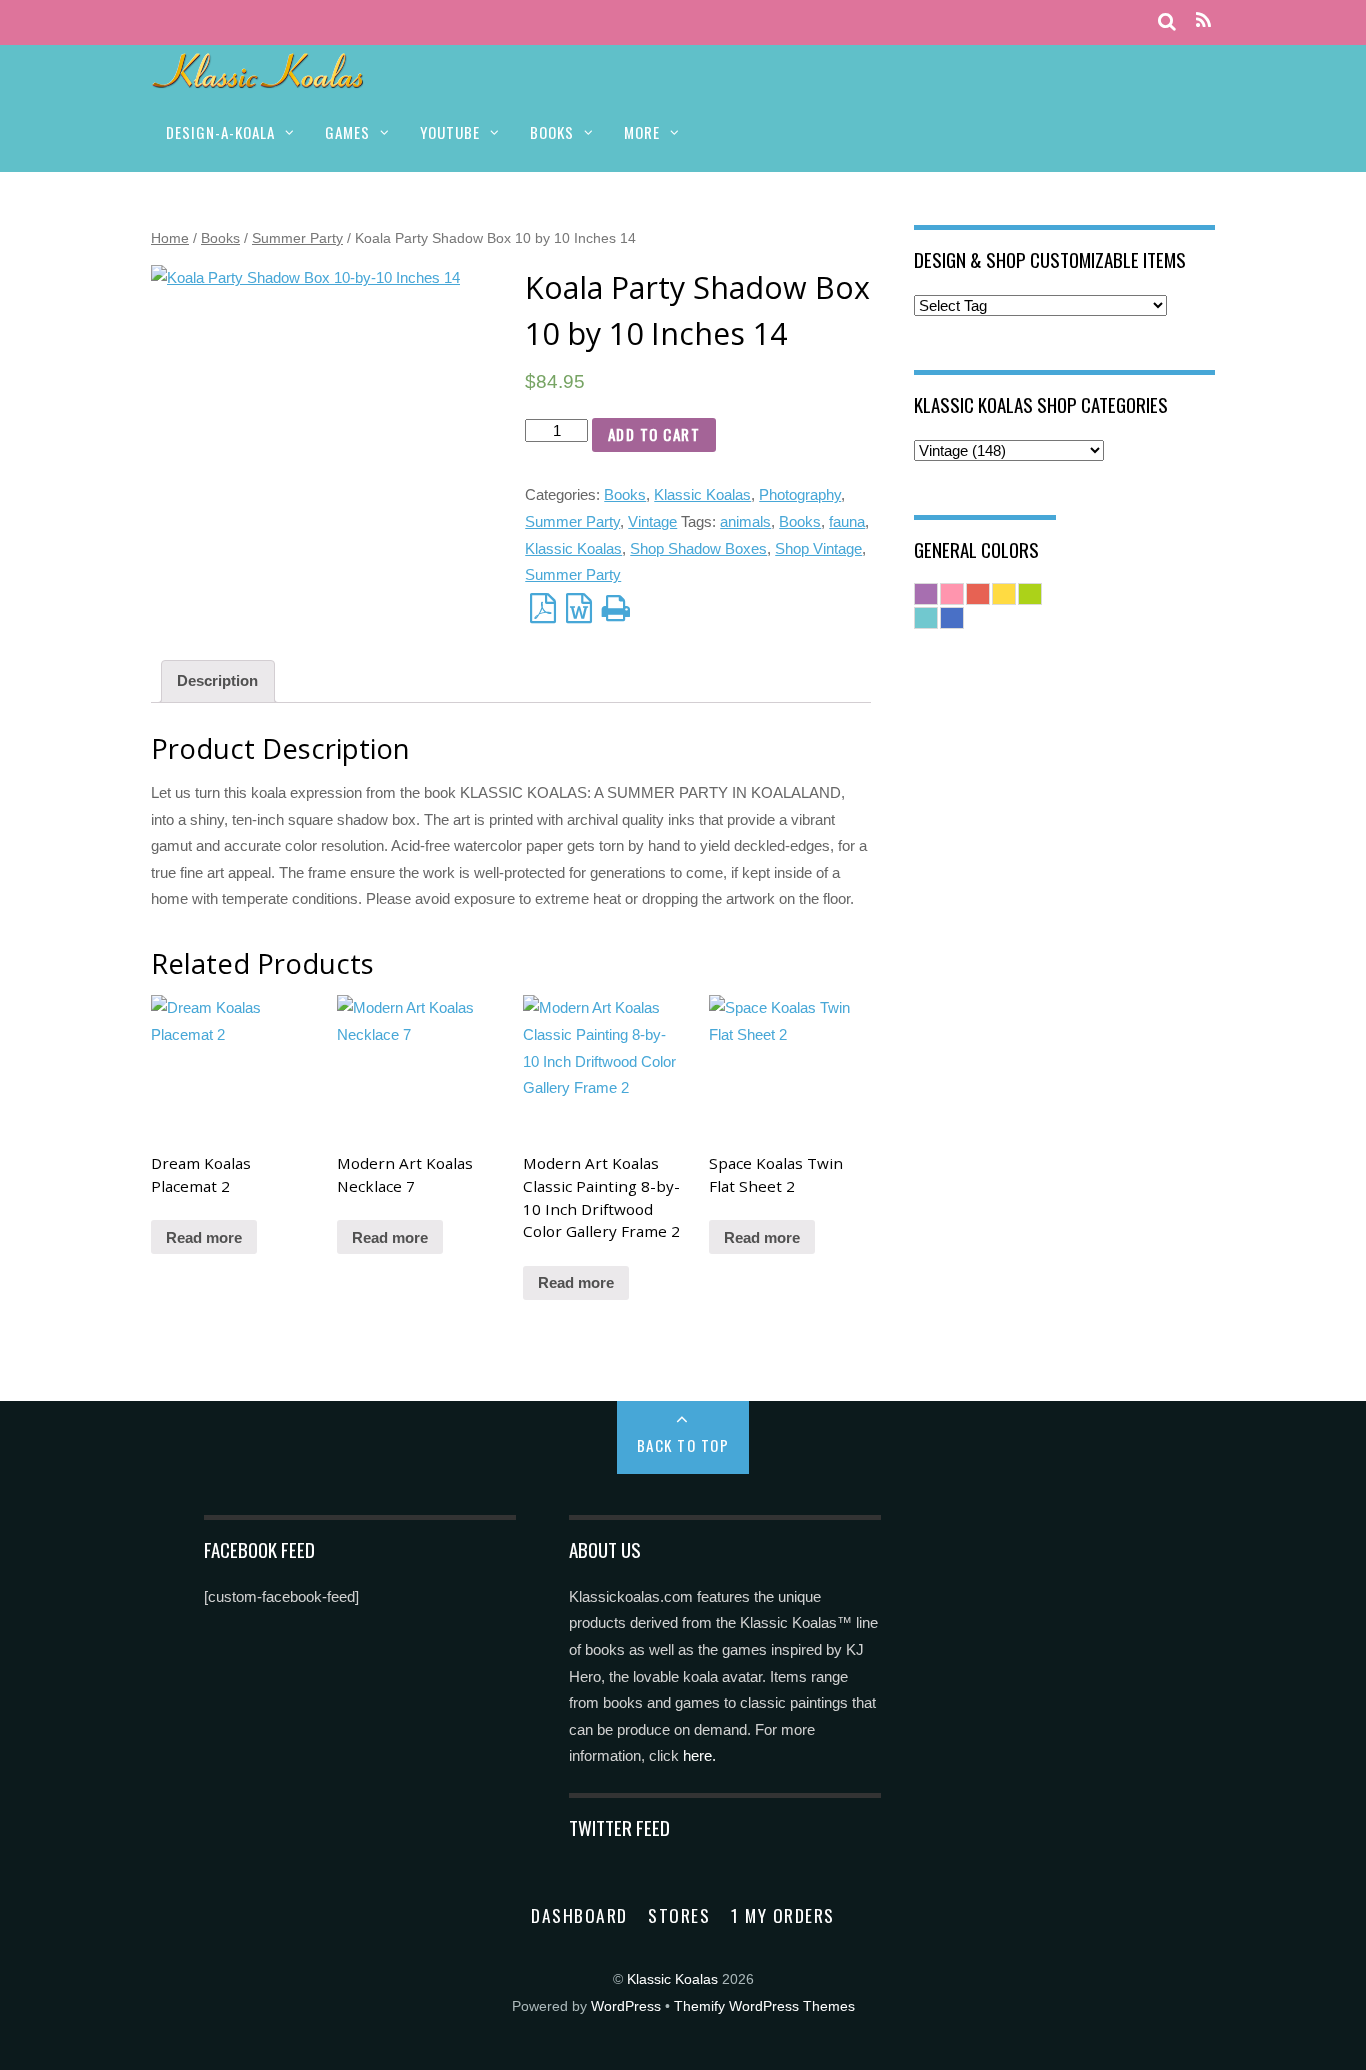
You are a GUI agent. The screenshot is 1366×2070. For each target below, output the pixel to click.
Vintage (652, 521)
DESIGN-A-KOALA (220, 132)
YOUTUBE (450, 132)
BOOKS (552, 132)
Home (170, 238)
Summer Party (297, 238)
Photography (800, 494)
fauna (847, 521)
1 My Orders (783, 1915)
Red (978, 594)
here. (699, 1755)
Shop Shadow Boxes (698, 548)
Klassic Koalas (702, 494)
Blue (952, 618)
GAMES (347, 132)
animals (745, 521)
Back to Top (683, 1445)
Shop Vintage (818, 548)
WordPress (626, 2006)
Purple (926, 594)
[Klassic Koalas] (258, 77)
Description (217, 680)
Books (220, 238)
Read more (204, 1237)
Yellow (1004, 594)
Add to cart (654, 434)
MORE (642, 132)
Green (1030, 594)
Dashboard (579, 1915)
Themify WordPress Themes (764, 2006)
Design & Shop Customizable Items (1050, 259)
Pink (952, 594)
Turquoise (926, 618)
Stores (679, 1915)
